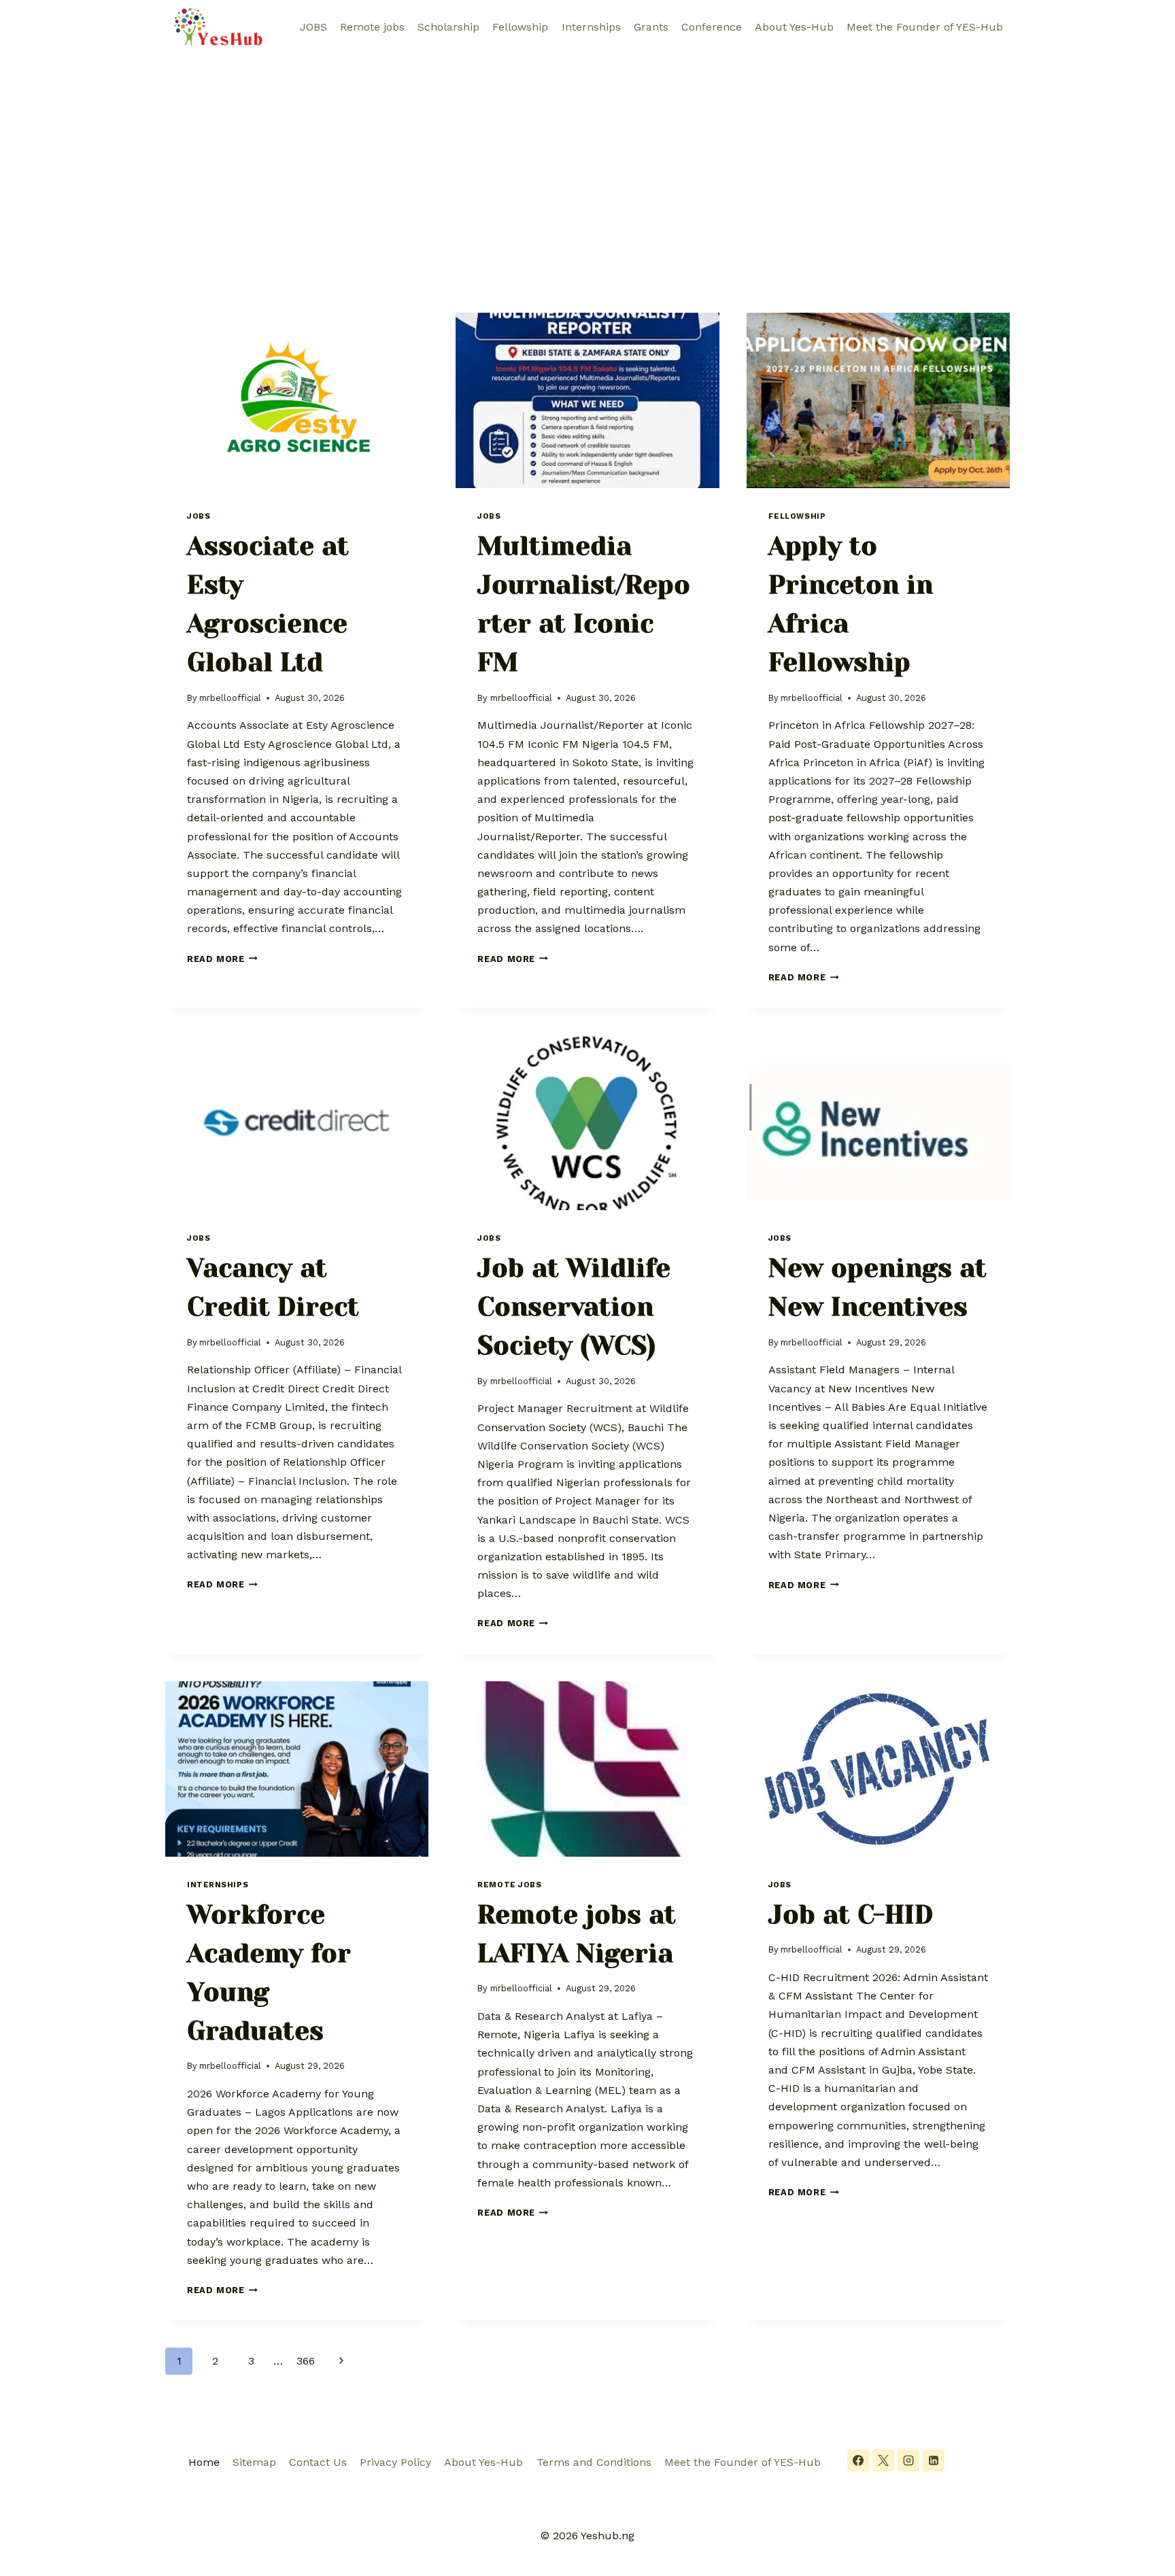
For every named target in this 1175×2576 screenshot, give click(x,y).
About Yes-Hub (794, 27)
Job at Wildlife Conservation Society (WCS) (574, 1307)
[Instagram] (908, 2460)
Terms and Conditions (594, 2462)
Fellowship (520, 27)
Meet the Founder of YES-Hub (925, 27)
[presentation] (297, 400)
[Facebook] (858, 2460)
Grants (651, 27)
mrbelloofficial (230, 698)
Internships (591, 27)
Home (204, 2462)
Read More (222, 959)
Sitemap (254, 2462)
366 (306, 2361)
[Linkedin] (934, 2460)
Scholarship (448, 27)
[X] (883, 2460)
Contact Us (318, 2462)
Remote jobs (372, 27)
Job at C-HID (851, 1914)
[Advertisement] (587, 156)
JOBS (313, 27)
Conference (712, 27)
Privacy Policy (395, 2462)
